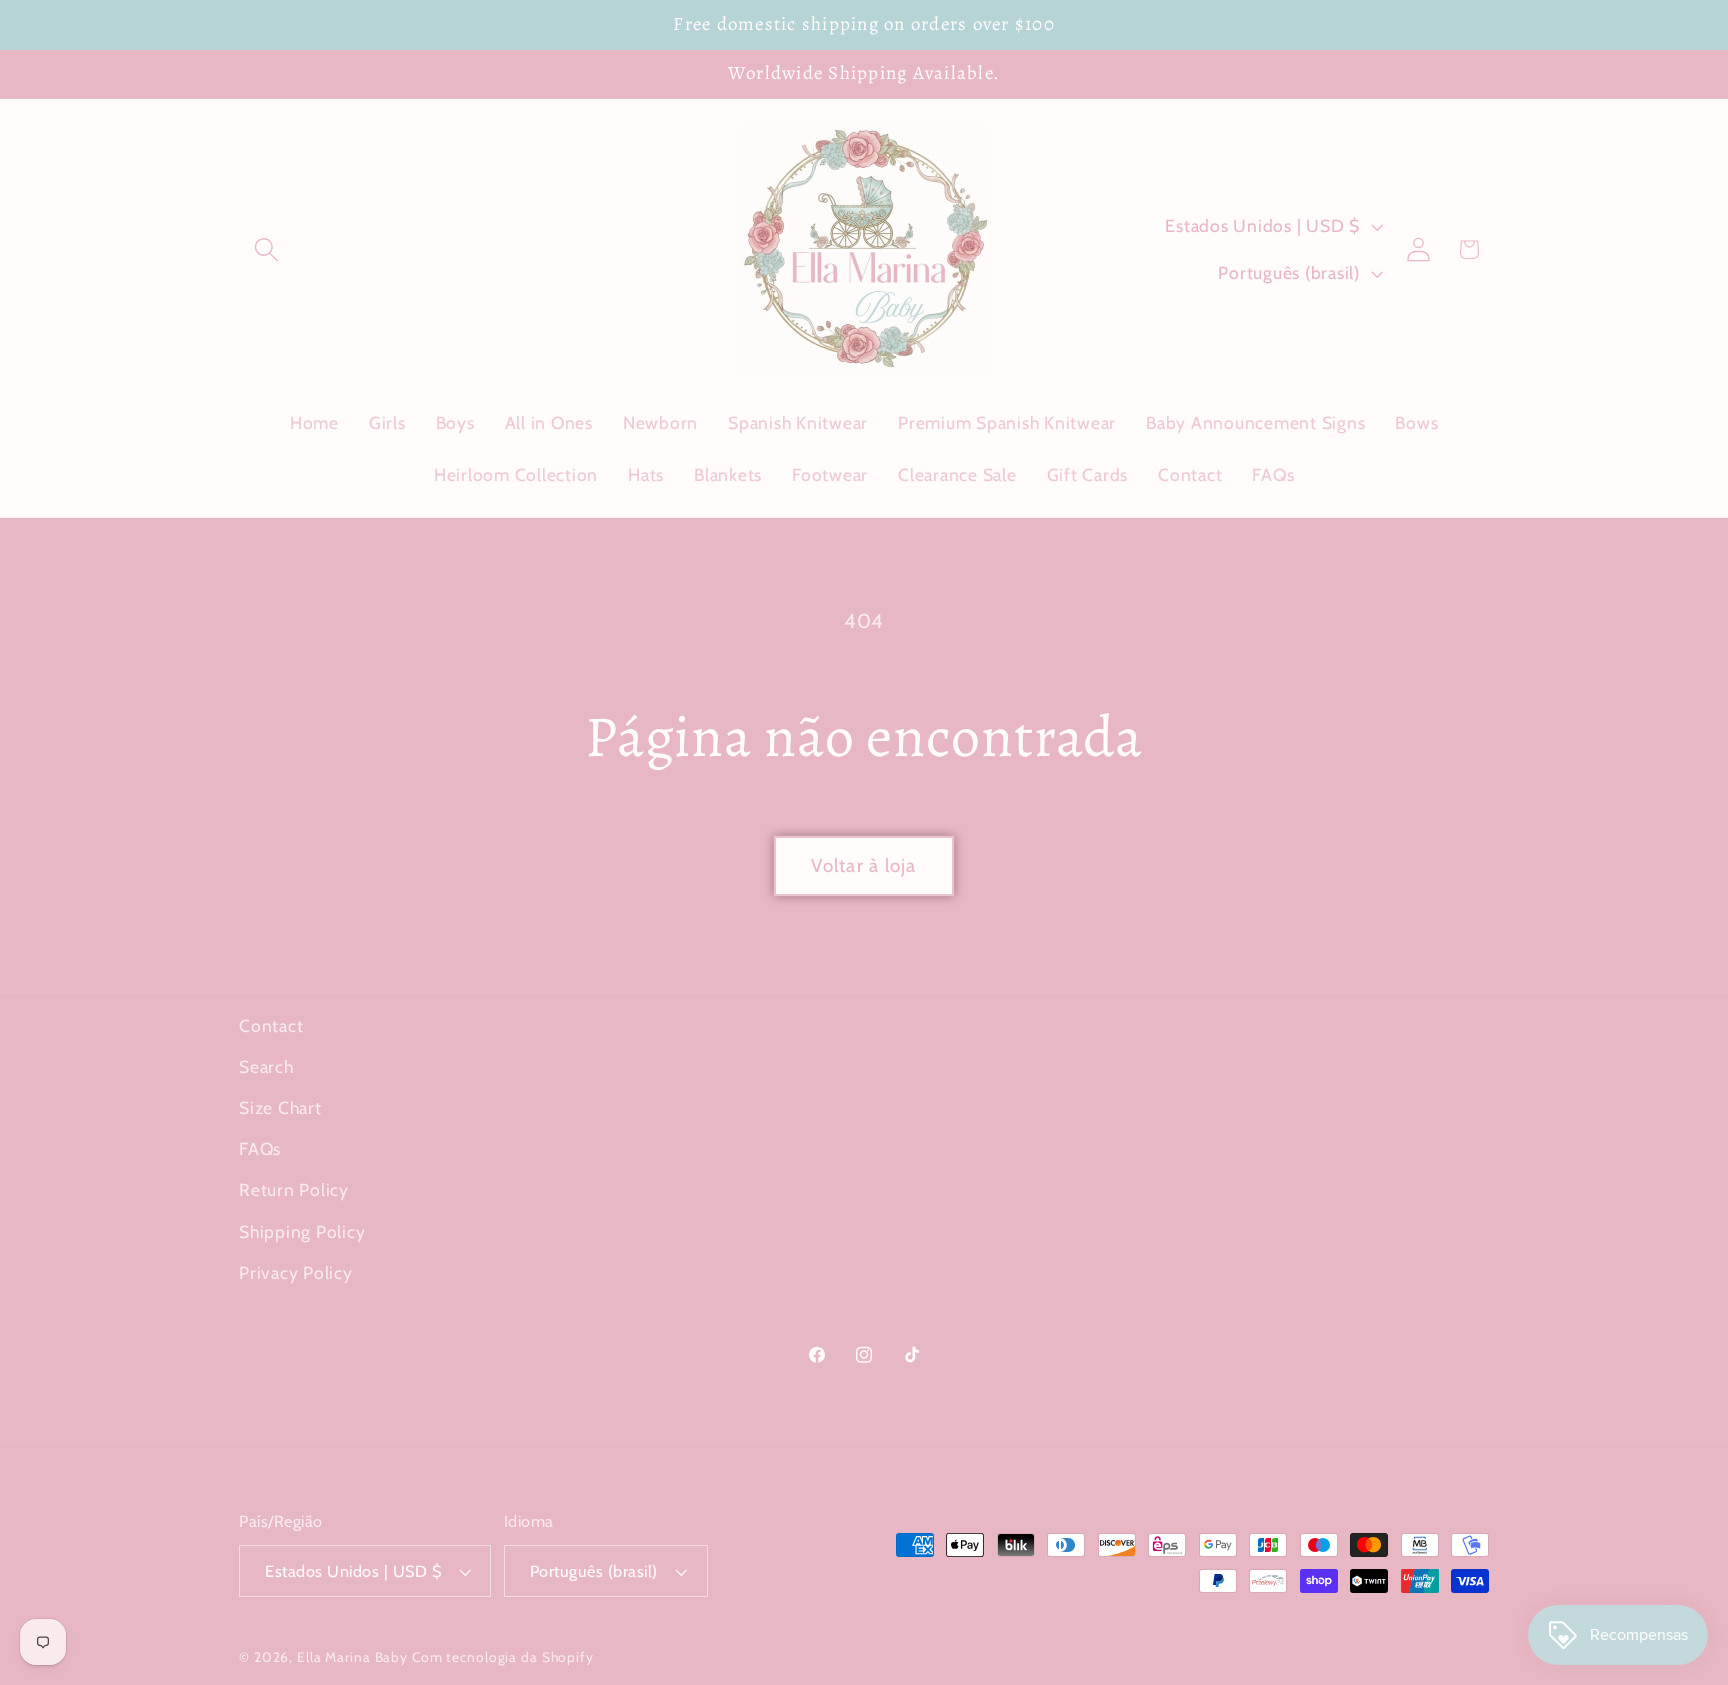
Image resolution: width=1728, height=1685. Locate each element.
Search (266, 1066)
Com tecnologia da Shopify (503, 1657)
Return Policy (294, 1189)
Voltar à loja (863, 865)
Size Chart (280, 1107)
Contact (271, 1025)
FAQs (260, 1148)
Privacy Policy (296, 1272)
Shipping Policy (302, 1231)
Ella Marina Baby (352, 1657)
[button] (266, 249)
